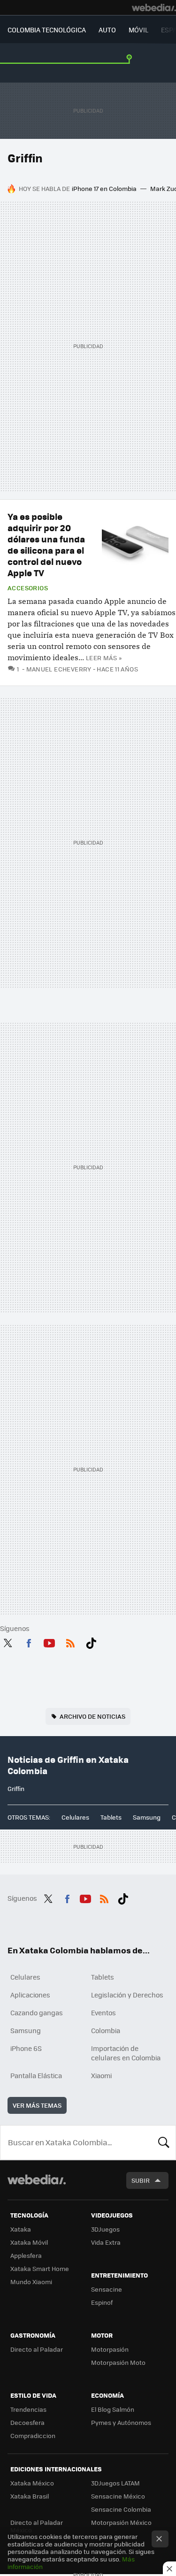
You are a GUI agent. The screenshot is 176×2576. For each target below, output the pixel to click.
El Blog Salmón (113, 2409)
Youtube (49, 1641)
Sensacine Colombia (121, 2509)
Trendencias (28, 2409)
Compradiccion (33, 2435)
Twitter (8, 1641)
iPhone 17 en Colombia (104, 188)
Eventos (103, 2012)
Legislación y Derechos (127, 1995)
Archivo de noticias (92, 1716)
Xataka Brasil (30, 2496)
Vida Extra (106, 2242)
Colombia (106, 2030)
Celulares (75, 1817)
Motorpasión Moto (118, 2362)
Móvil (138, 30)
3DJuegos (105, 2229)
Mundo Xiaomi (31, 2282)
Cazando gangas (37, 2012)
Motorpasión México (121, 2522)
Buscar (164, 2142)
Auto (107, 30)
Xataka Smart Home (40, 2268)
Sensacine (107, 2289)
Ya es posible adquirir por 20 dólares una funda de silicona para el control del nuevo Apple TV (46, 545)
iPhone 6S (26, 2048)
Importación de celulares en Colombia (126, 2053)
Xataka (21, 2229)
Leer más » (104, 658)
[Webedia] (154, 8)
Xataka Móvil (29, 2242)
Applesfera (26, 2255)
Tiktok (91, 1641)
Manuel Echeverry (59, 669)
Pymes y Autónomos (121, 2422)
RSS (70, 1641)
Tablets (111, 1817)
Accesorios (28, 588)
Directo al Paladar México (37, 2526)
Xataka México (32, 2483)
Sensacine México (118, 2496)
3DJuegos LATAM (115, 2483)
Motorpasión (110, 2349)
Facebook (29, 1641)
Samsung (147, 1817)
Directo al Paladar (37, 2349)
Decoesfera (27, 2422)
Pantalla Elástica (36, 2075)
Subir (141, 2180)
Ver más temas (37, 2105)
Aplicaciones (30, 1995)
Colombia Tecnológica (47, 30)
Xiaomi (101, 2075)
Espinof (102, 2302)
